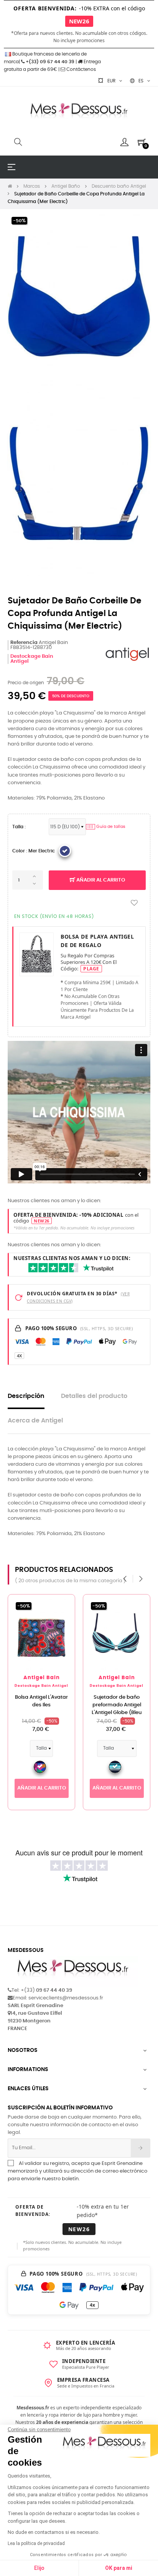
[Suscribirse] (141, 2148)
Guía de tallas (106, 827)
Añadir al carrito (100, 880)
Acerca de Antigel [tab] (35, 1421)
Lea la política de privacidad (36, 2543)
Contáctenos (81, 69)
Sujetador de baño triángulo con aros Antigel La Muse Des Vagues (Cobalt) (42, 1709)
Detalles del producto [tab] (94, 1396)
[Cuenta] (124, 142)
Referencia (24, 643)
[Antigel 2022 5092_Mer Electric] (65, 851)
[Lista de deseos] (134, 903)
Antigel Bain (42, 1678)
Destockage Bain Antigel (41, 1686)
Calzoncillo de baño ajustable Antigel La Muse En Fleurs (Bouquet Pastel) (117, 1709)
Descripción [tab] (26, 1396)
